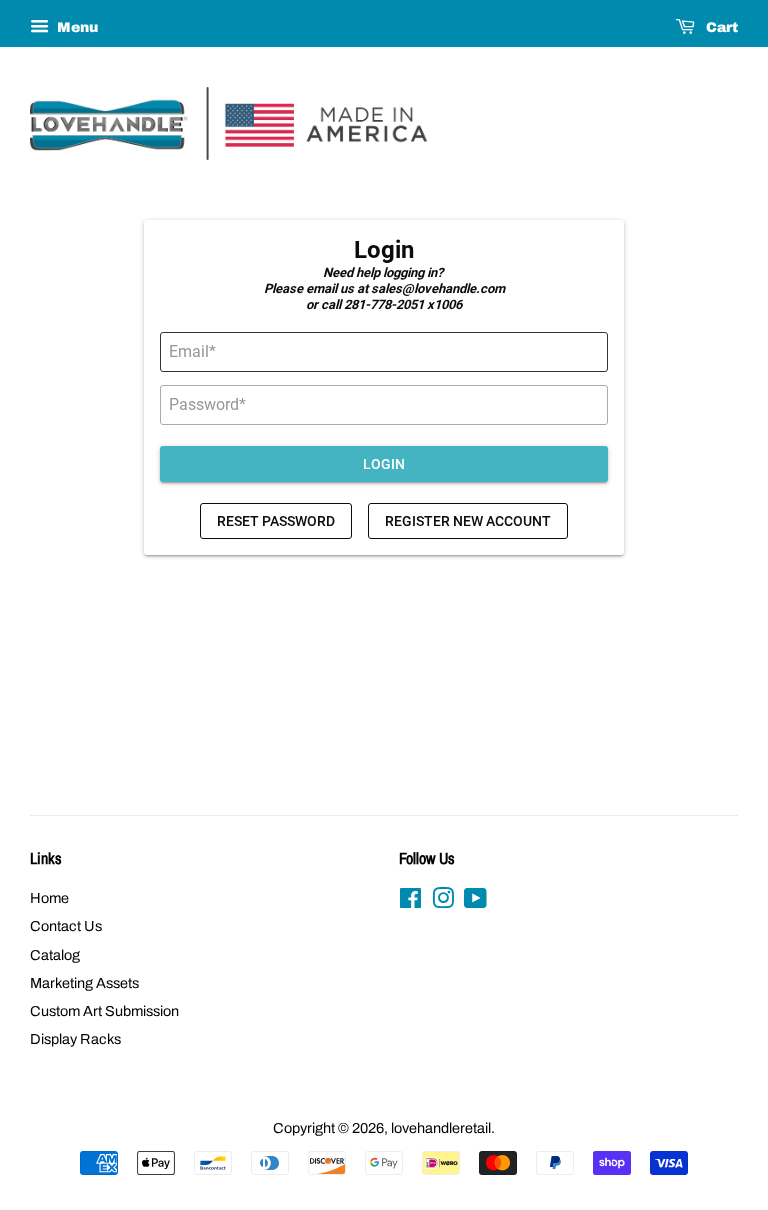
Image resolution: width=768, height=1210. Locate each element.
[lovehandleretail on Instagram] (443, 902)
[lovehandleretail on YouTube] (475, 902)
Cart (720, 27)
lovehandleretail (441, 1128)
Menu (76, 27)
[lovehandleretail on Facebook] (410, 902)
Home (49, 898)
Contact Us (66, 926)
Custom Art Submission (104, 1011)
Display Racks (75, 1039)
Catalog (55, 955)
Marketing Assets (84, 983)
